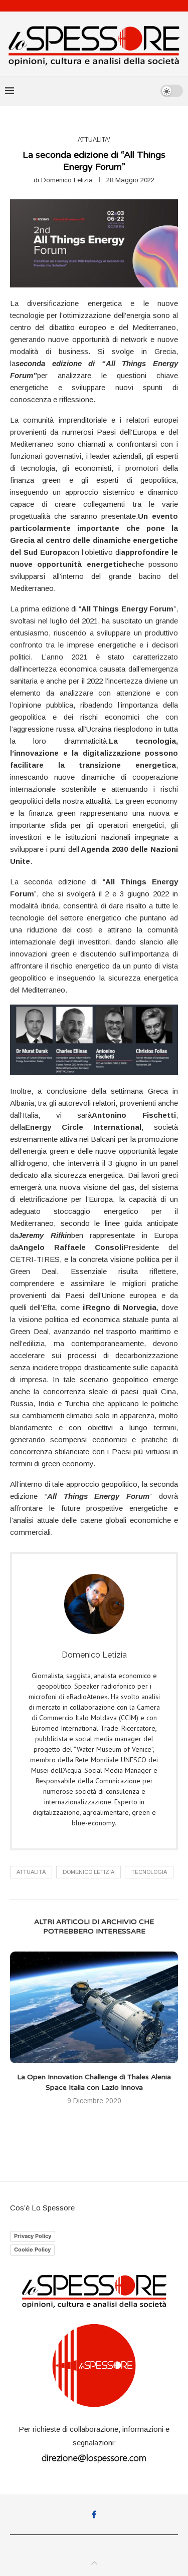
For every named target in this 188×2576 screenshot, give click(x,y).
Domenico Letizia (67, 180)
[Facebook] (94, 2514)
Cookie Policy (32, 2249)
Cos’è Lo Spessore (42, 2208)
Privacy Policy (33, 2236)
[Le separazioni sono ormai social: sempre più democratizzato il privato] (94, 2007)
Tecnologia (149, 1872)
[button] (19, 2034)
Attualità (31, 1872)
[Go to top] (94, 2563)
